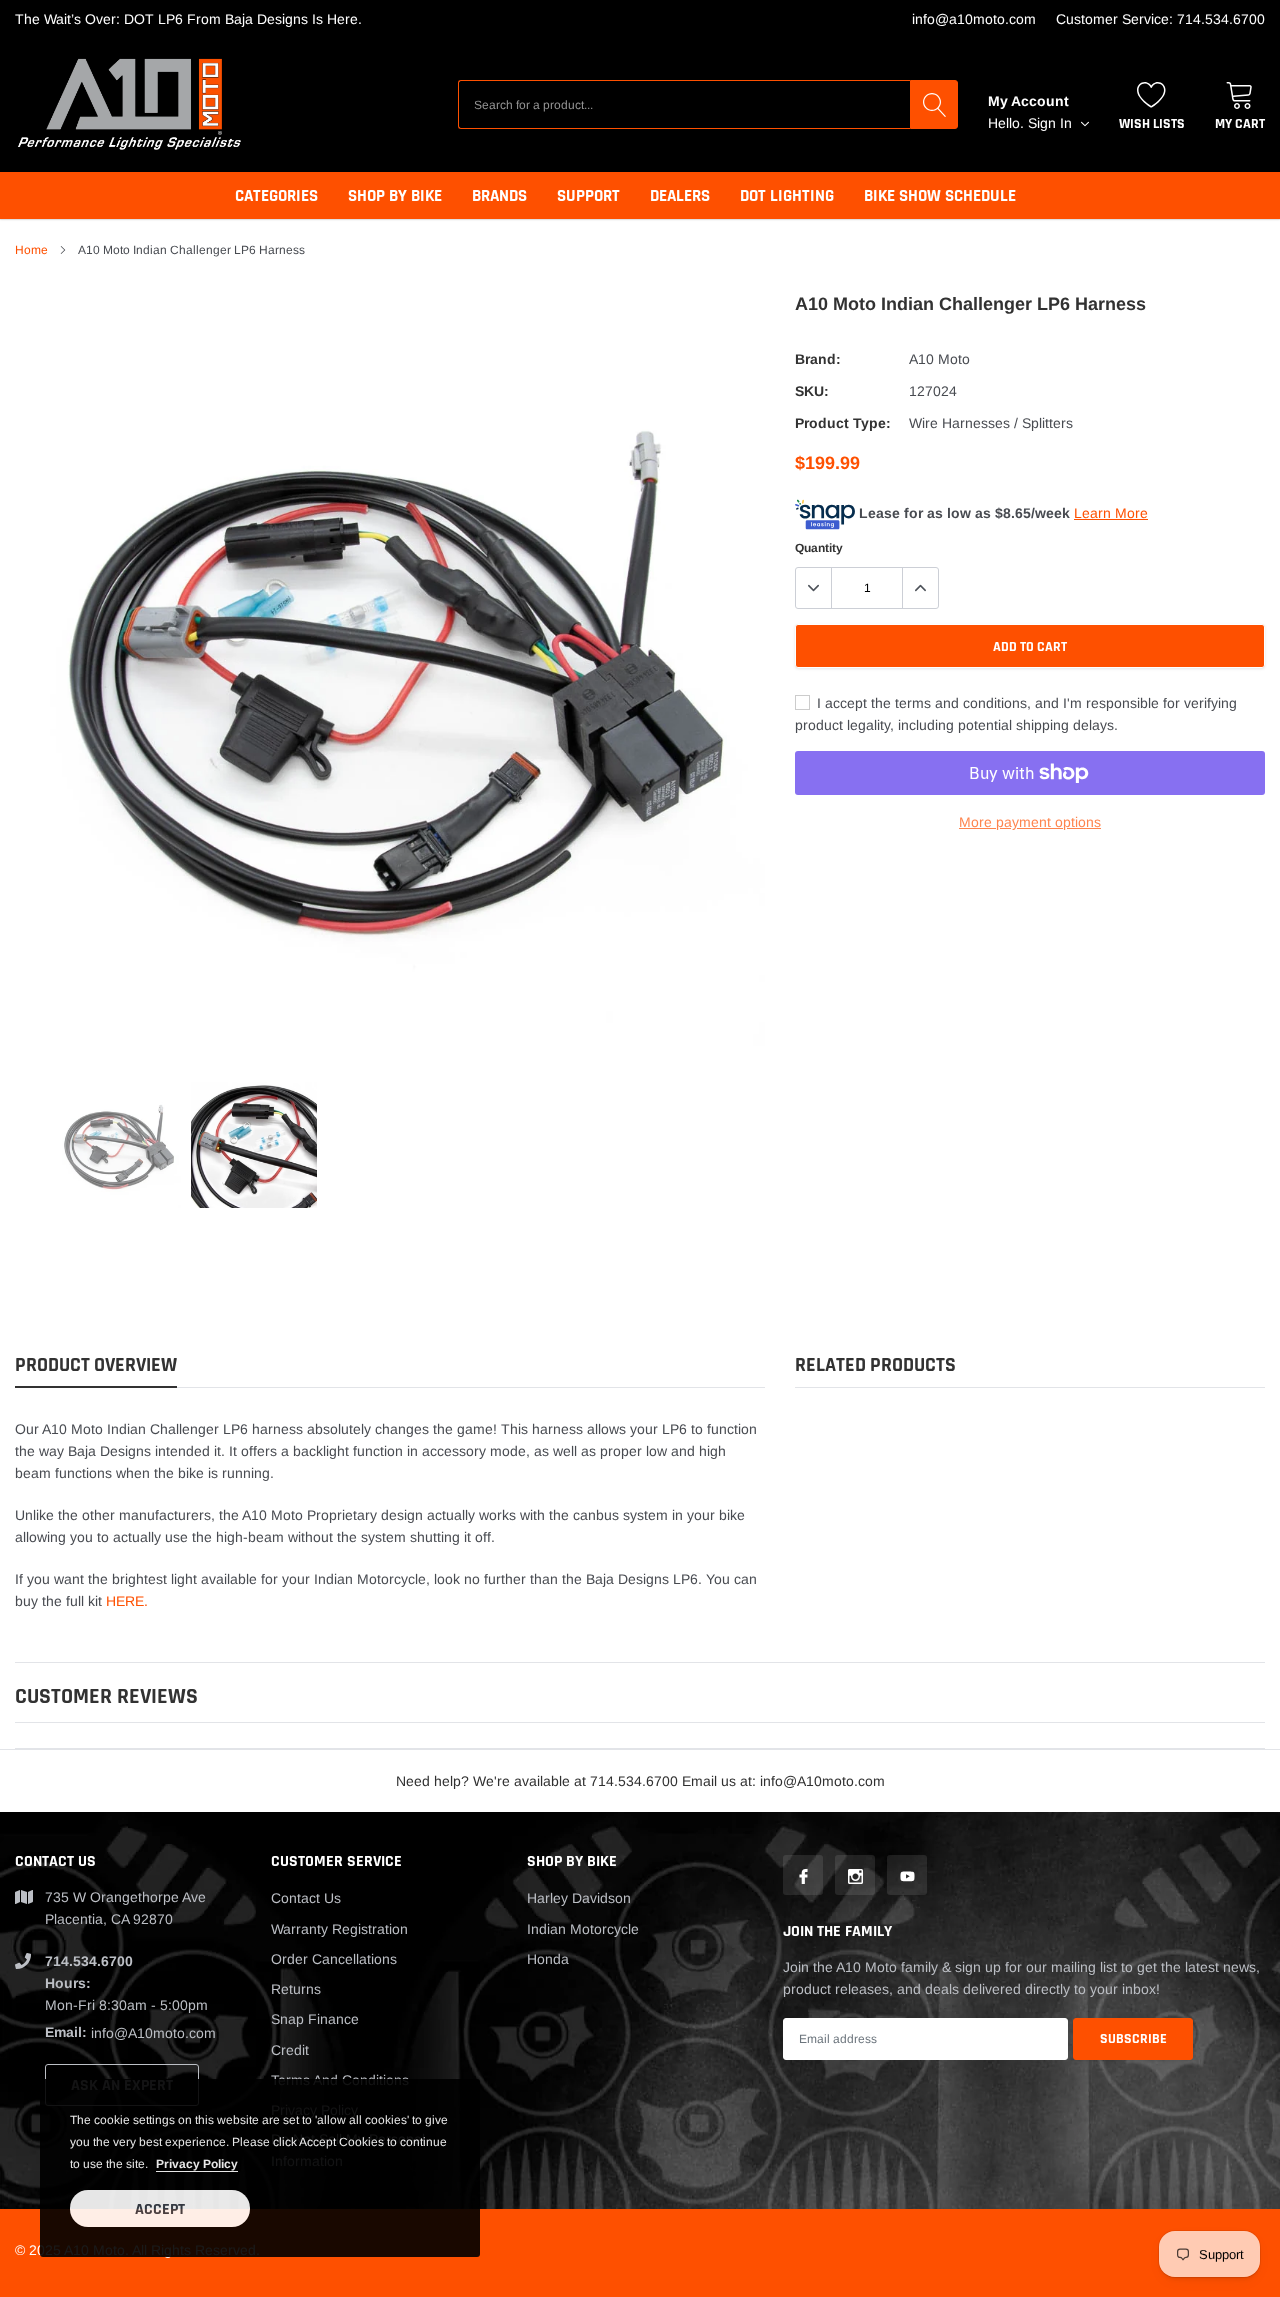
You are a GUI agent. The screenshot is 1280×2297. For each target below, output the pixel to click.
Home (31, 250)
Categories (276, 196)
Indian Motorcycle (583, 1929)
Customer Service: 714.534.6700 (1160, 19)
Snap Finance (315, 2019)
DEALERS (680, 196)
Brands (499, 196)
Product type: (843, 423)
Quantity (819, 548)
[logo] (130, 104)
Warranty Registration (339, 1929)
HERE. (127, 1601)
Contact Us (306, 1898)
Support (588, 196)
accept (160, 2209)
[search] (934, 104)
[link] (118, 1145)
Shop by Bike (395, 196)
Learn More (1111, 513)
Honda (548, 1959)
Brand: (818, 359)
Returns (296, 1989)
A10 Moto (939, 359)
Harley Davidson (579, 1898)
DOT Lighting (787, 196)
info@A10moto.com (974, 19)
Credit (290, 2050)
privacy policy (197, 2164)
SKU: (812, 391)
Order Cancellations (334, 1959)
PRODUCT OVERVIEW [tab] (96, 1365)
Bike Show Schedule (940, 196)
